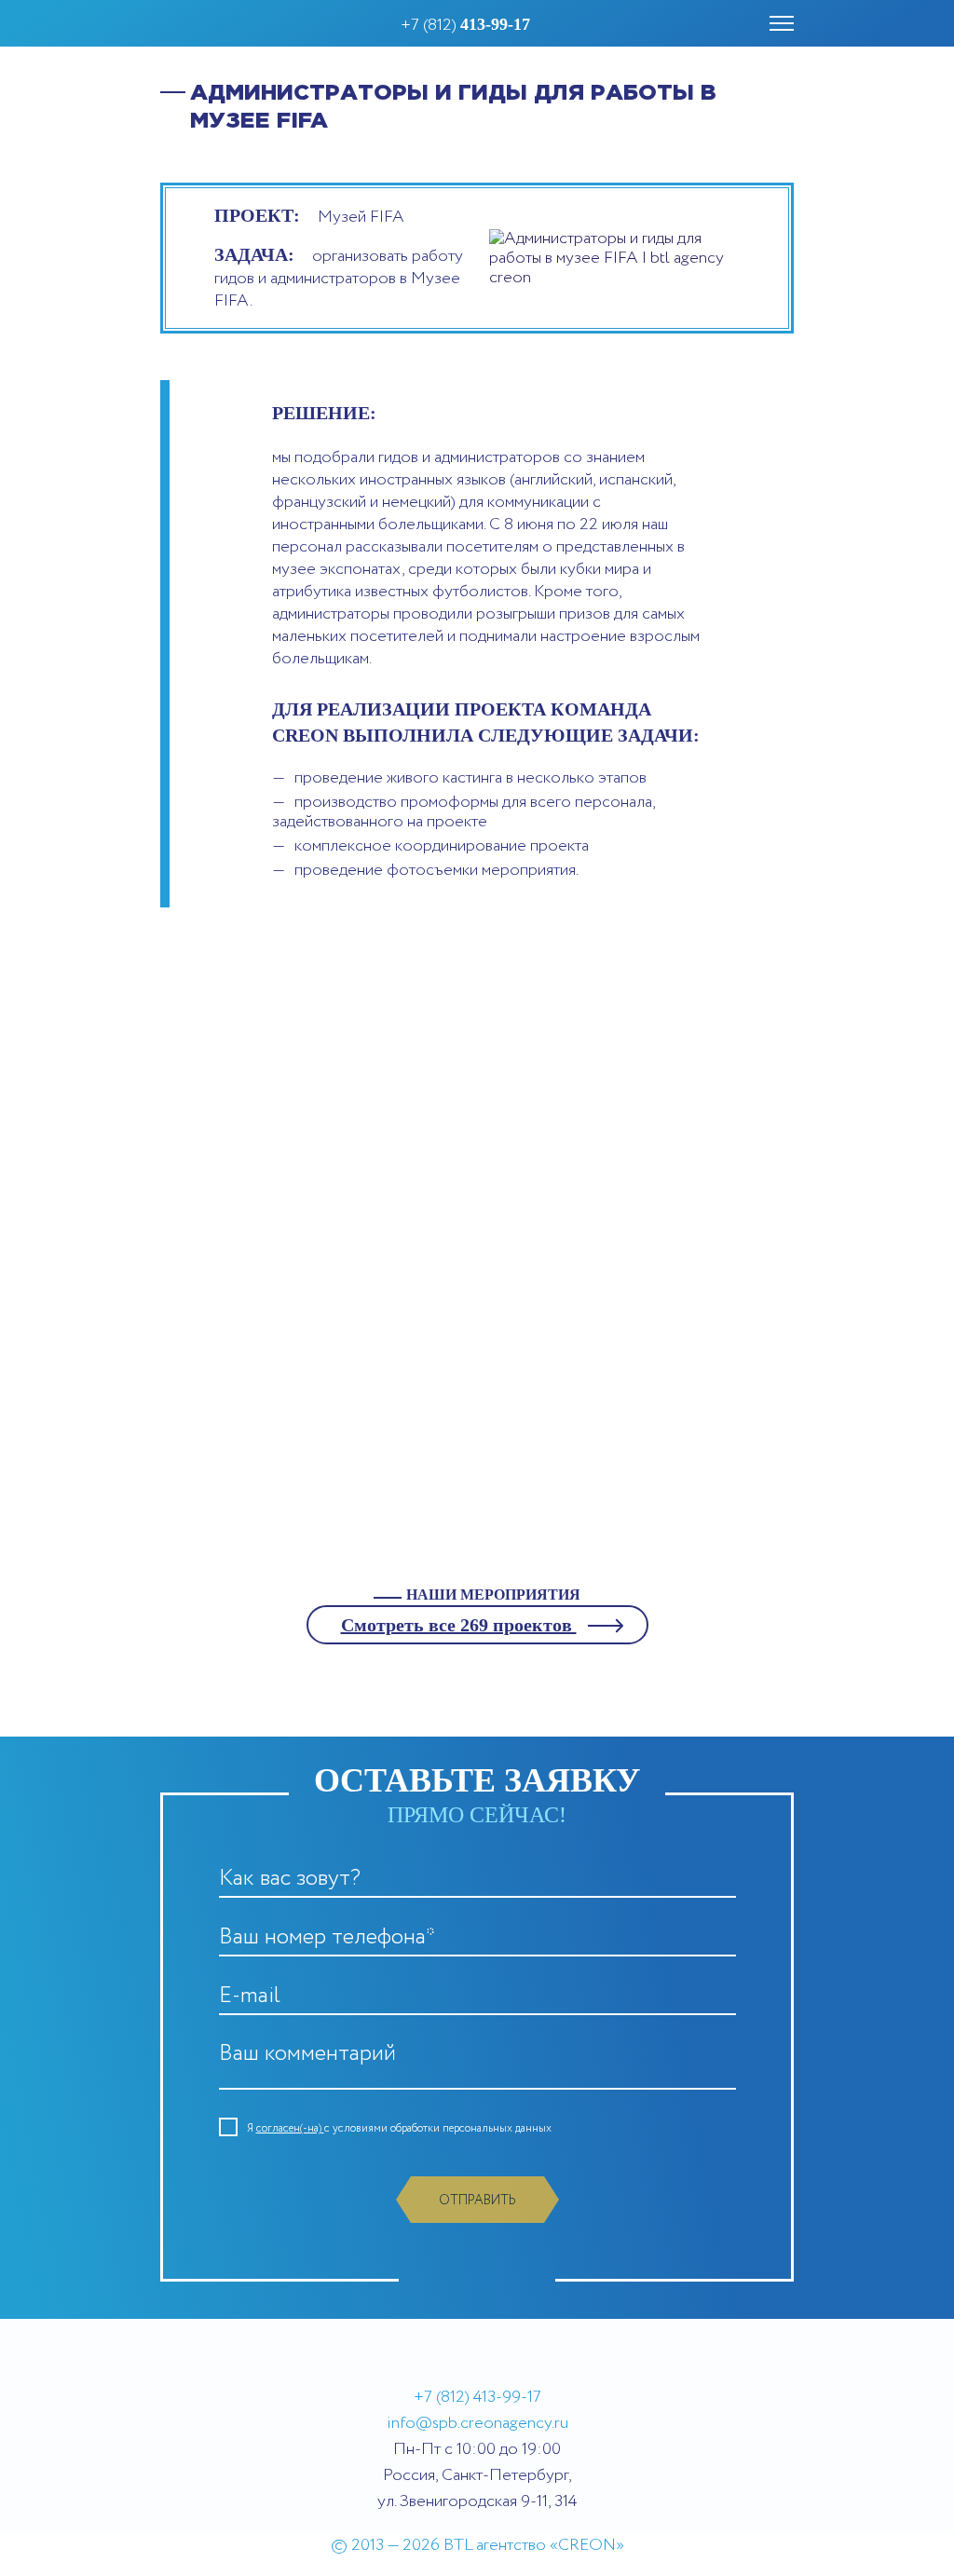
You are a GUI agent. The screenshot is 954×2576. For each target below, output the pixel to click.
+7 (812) (465, 25)
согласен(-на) (290, 2128)
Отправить (477, 2201)
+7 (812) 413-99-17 (477, 2397)
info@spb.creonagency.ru (477, 2423)
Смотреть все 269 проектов (459, 1625)
